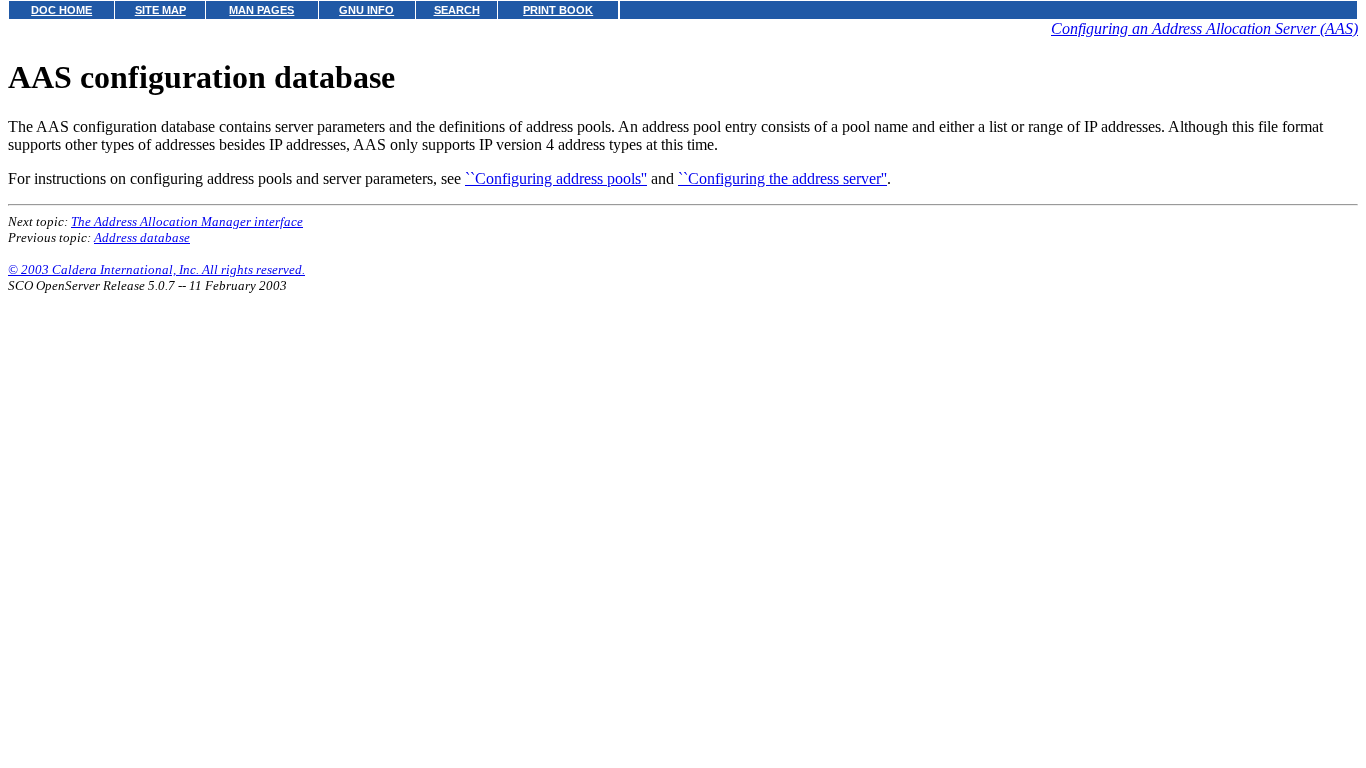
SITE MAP (160, 10)
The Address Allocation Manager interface (187, 221)
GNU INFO (366, 10)
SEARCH (457, 10)
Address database (142, 237)
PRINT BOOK (558, 10)
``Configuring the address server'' (782, 178)
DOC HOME (61, 10)
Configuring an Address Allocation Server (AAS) (1204, 28)
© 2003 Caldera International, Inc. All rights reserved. (156, 269)
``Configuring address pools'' (556, 178)
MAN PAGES (261, 10)
